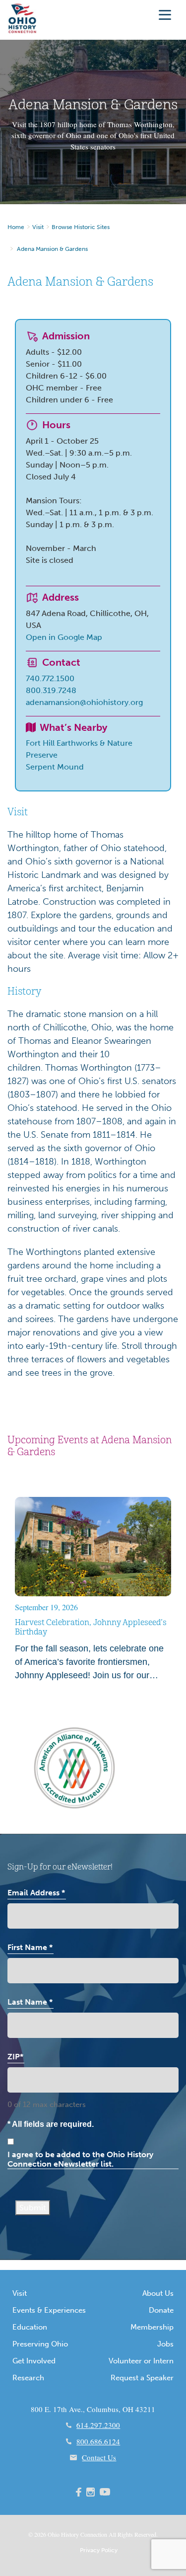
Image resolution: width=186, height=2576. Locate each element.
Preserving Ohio (40, 2344)
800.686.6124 (98, 2441)
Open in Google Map (64, 637)
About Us (158, 2293)
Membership (152, 2327)
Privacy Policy (99, 2550)
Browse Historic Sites (81, 227)
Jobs (165, 2344)
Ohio (54, 2534)
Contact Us (99, 2457)
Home (16, 227)
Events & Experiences (49, 2310)
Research (28, 2378)
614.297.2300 (98, 2425)
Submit (33, 2208)
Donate (161, 2310)
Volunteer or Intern (141, 2361)
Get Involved (34, 2361)
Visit (38, 227)
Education (30, 2327)
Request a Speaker (142, 2378)
